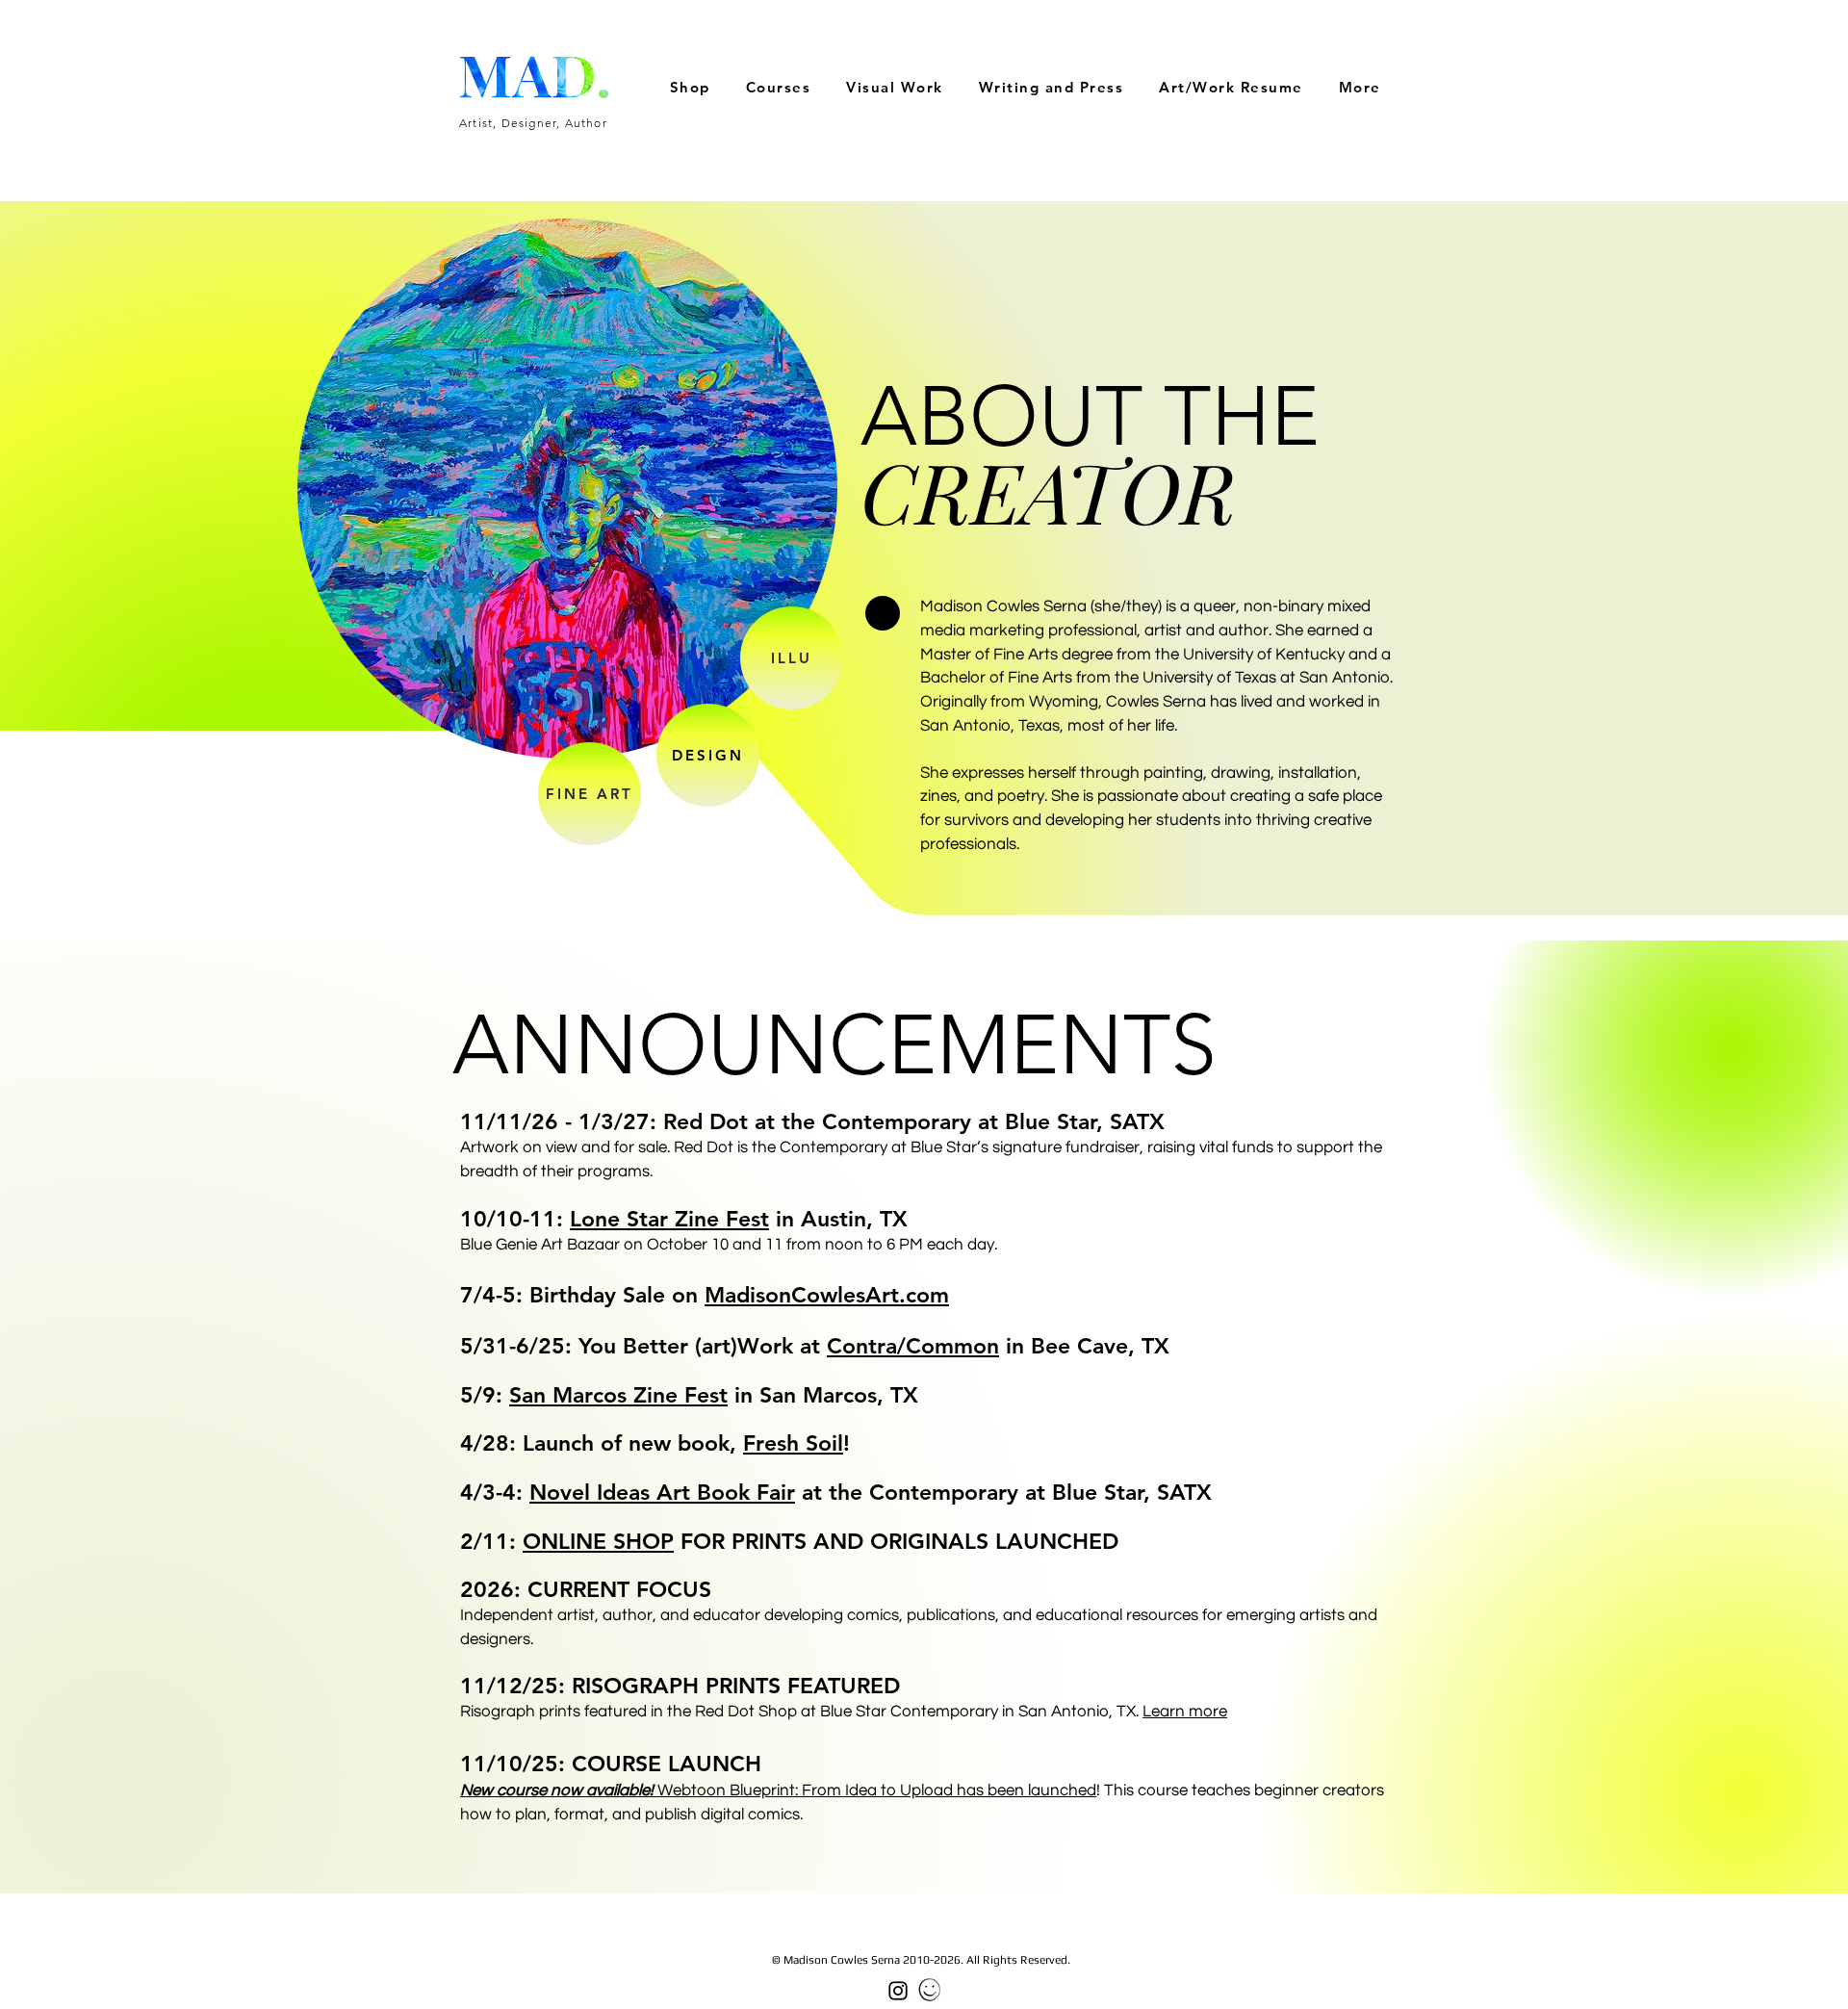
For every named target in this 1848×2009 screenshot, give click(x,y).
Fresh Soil (793, 1443)
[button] (895, 88)
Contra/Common (913, 1346)
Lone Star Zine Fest (669, 1219)
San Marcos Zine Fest (618, 1395)
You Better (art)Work (686, 1346)
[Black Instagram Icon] (898, 1991)
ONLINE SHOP (598, 1541)
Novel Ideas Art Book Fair (662, 1492)
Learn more (1185, 1712)
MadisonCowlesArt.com (827, 1295)
